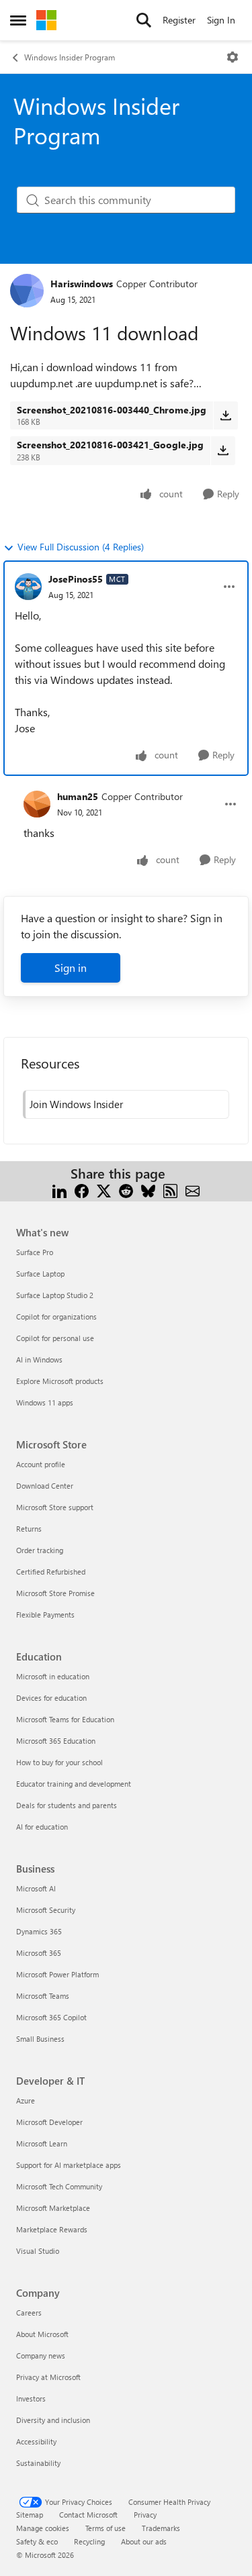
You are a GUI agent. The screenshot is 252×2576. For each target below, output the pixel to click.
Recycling (89, 2541)
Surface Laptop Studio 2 (55, 1295)
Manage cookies (43, 2528)
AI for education (42, 1827)
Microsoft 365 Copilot (51, 2017)
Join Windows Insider (76, 1104)
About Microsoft (42, 2334)
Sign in (71, 968)
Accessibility (36, 2441)
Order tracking (40, 1550)
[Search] (144, 20)
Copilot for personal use (55, 1338)
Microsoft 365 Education (56, 1741)
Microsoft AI (36, 1888)
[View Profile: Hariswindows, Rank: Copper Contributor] (27, 291)
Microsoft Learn (42, 2143)
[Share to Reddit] (126, 1190)
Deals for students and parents (67, 1805)
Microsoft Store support (55, 1507)
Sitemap (30, 2515)
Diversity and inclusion (53, 2420)
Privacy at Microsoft (48, 2377)
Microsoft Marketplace (53, 2208)
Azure (26, 2100)
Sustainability (38, 2463)
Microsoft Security (46, 1910)
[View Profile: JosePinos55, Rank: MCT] (28, 587)
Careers (29, 2313)
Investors (31, 2398)
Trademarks (161, 2528)
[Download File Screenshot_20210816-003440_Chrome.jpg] (225, 415)
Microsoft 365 (39, 1953)
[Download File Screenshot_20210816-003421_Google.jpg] (223, 450)
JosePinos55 (76, 579)
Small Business (40, 2039)
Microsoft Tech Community (59, 2186)
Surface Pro (35, 1252)
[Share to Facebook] (82, 1190)
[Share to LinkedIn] (59, 1190)
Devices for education (51, 1698)
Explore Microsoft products (60, 1381)
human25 (78, 796)
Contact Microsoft (88, 2515)
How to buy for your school (59, 1762)
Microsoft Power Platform (57, 1974)
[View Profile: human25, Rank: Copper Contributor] (37, 804)
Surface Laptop (40, 1274)
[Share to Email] (193, 1190)
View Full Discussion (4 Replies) (81, 547)
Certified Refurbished (51, 1572)
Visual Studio (38, 2251)
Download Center (45, 1486)
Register (179, 20)
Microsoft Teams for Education (65, 1719)
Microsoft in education (53, 1676)
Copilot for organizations (56, 1317)
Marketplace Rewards (52, 2229)
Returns (29, 1529)
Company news (41, 2356)
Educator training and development (74, 1784)
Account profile (41, 1464)
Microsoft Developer (49, 2122)
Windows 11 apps (45, 1402)
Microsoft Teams (43, 1996)
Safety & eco (37, 2541)
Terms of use (106, 2528)
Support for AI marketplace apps (69, 2165)
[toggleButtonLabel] (233, 57)
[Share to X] (104, 1190)
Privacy (145, 2515)
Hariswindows (82, 284)
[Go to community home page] (46, 20)
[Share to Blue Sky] (148, 1190)
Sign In (221, 20)
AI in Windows (39, 1359)
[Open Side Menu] (18, 20)
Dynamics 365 (39, 1931)
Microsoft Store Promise (55, 1593)
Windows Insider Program (70, 57)
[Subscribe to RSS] (170, 1190)
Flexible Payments (45, 1615)
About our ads (144, 2541)
